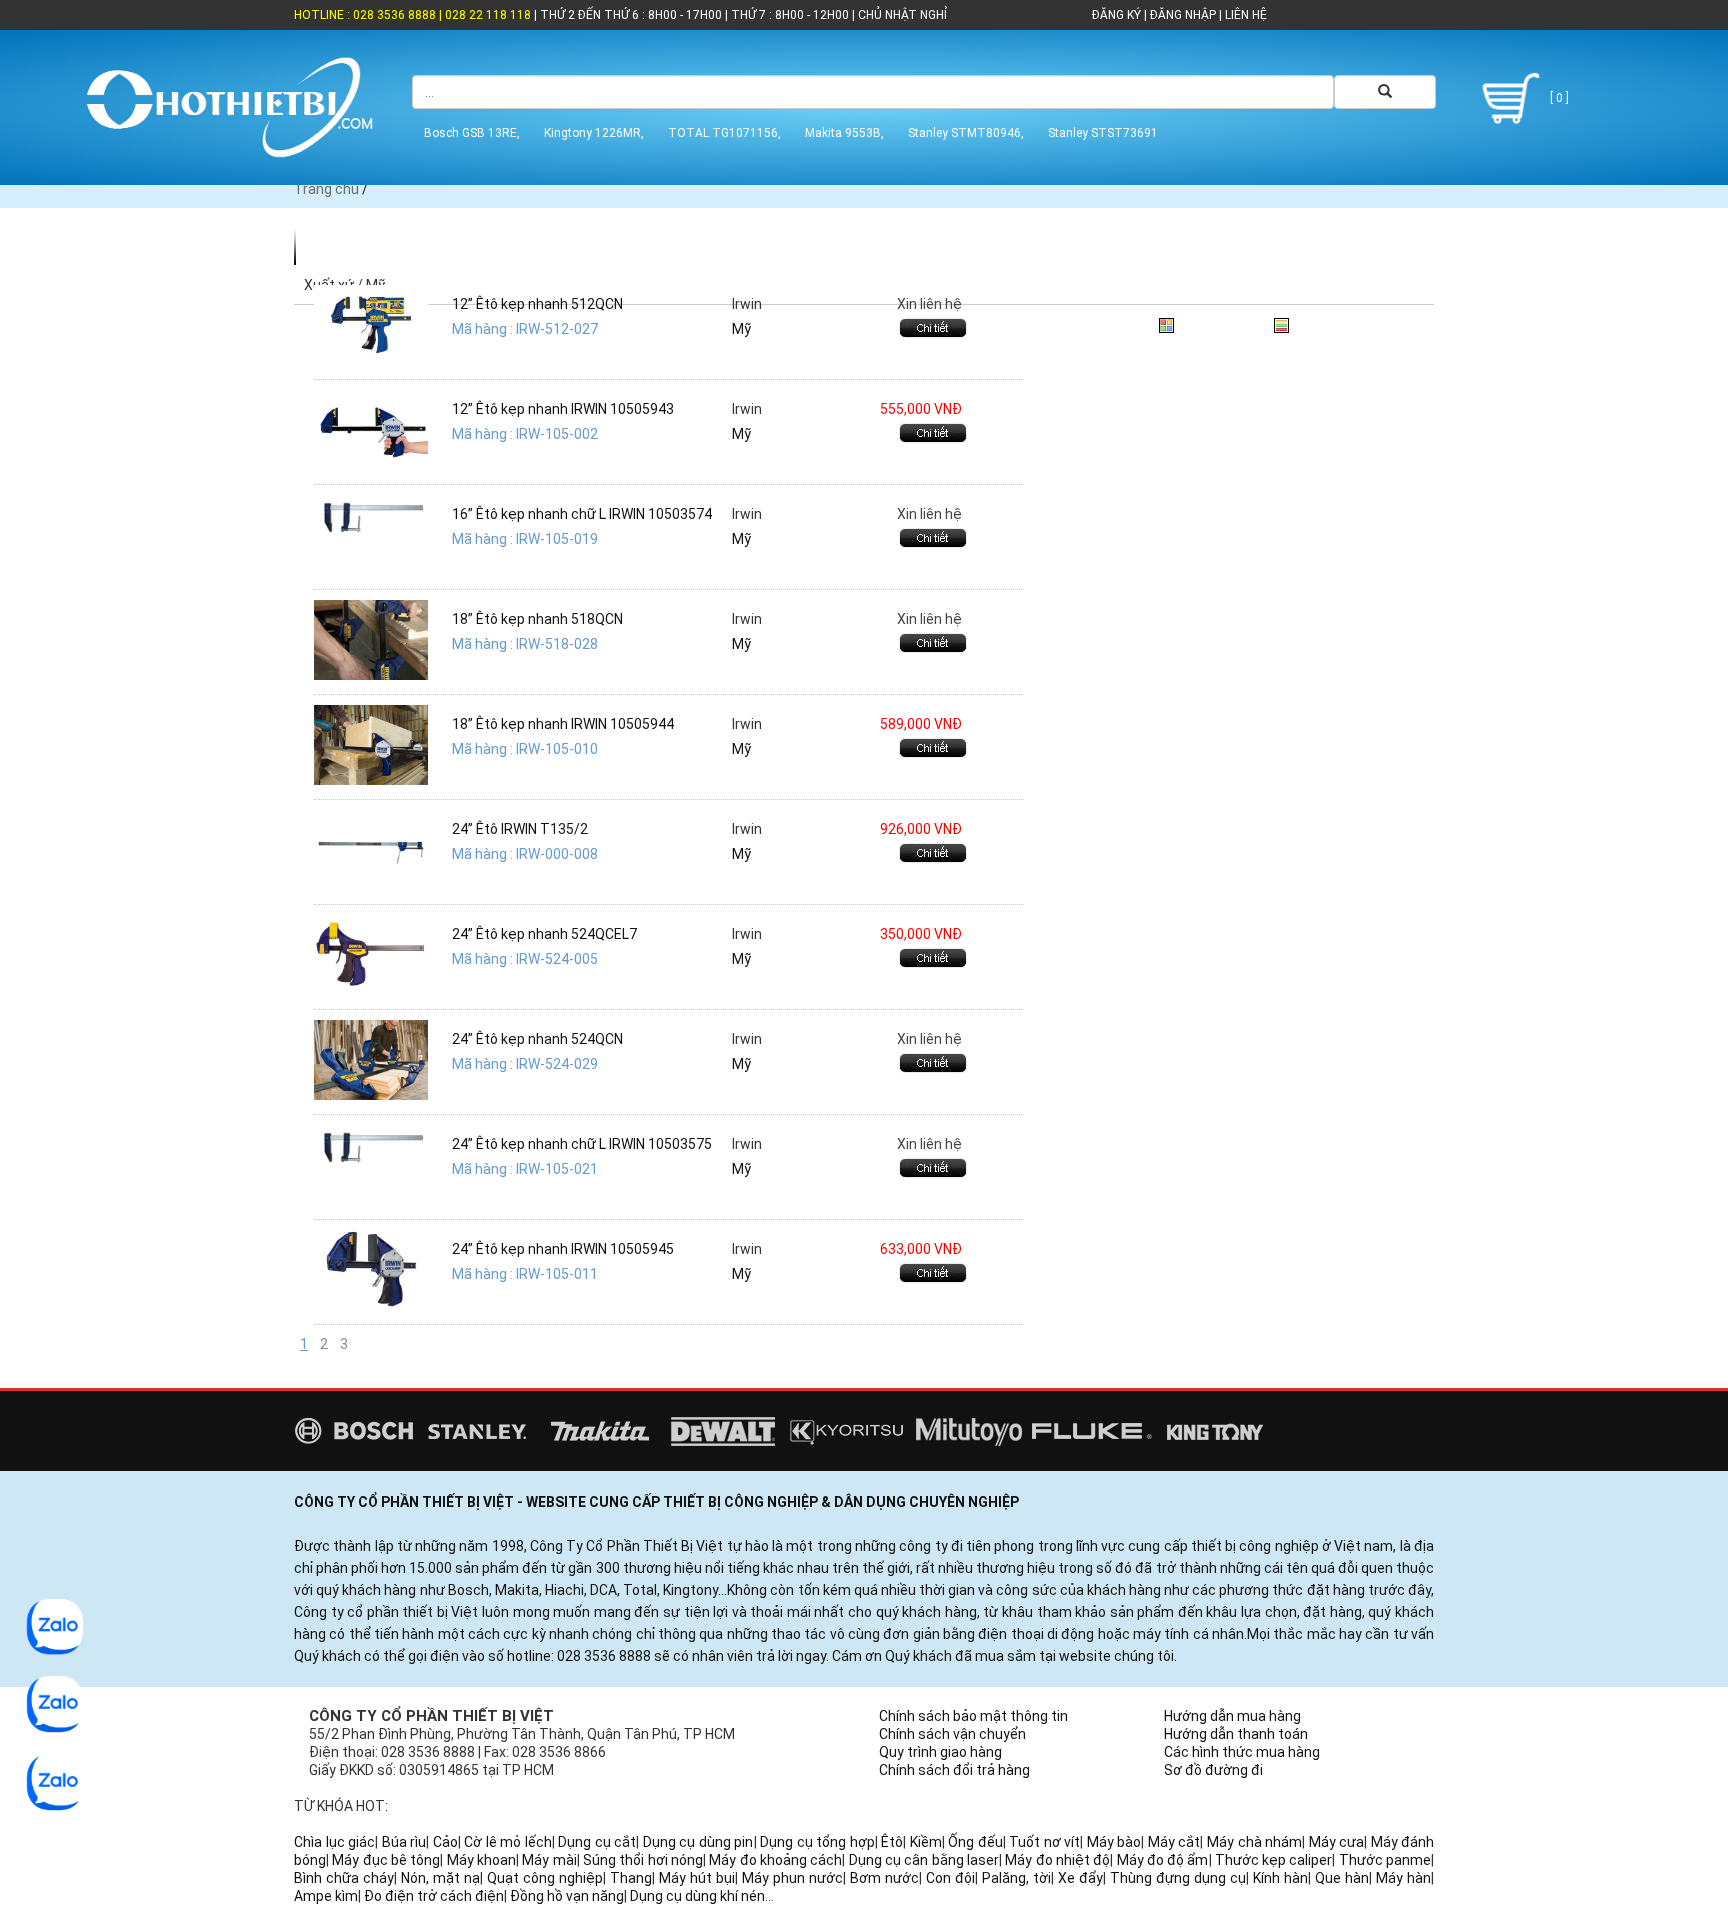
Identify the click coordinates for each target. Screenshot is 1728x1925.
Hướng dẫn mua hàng (1232, 1716)
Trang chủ (326, 189)
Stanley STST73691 (1103, 133)
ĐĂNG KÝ (1116, 15)
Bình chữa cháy (344, 1878)
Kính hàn (1280, 1878)
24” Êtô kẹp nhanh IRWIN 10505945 (563, 1249)
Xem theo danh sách (1360, 322)
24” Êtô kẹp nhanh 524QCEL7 (544, 934)
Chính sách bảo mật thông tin (973, 1716)
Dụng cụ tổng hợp (817, 1842)
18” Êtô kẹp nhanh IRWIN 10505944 (563, 724)
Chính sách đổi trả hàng (954, 1770)
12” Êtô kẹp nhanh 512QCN (537, 304)
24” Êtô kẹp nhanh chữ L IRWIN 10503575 (582, 1144)
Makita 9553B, (844, 133)
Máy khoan (481, 1860)
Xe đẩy (1080, 1878)
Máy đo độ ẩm (1163, 1860)
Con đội (950, 1878)
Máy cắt (1174, 1842)
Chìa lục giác (334, 1842)
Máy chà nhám (1254, 1842)
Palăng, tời (1016, 1878)
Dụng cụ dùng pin (698, 1842)
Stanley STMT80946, (966, 133)
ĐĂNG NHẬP (1183, 15)
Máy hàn (1403, 1878)
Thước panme (1385, 1860)
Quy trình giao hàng (940, 1752)
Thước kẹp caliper (1274, 1860)
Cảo (445, 1842)
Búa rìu (404, 1842)
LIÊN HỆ (1244, 15)
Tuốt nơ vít (1044, 1842)
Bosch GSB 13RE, (472, 133)
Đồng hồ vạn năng (567, 1896)
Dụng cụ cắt (597, 1842)
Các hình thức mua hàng (1242, 1752)
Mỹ (741, 329)
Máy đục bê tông (386, 1860)
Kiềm (926, 1842)
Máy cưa (1337, 1842)
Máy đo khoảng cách (775, 1860)
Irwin (747, 304)
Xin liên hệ (929, 304)
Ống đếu (975, 1842)
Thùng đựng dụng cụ (1178, 1878)
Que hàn (1342, 1878)
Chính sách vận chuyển (952, 1734)
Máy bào (1114, 1842)
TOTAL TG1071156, (724, 133)
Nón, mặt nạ (440, 1878)
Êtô (892, 1842)
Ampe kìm (326, 1896)
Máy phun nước (792, 1878)
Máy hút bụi (697, 1878)
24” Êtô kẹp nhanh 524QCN (537, 1039)
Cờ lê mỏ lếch (508, 1842)
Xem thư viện (1222, 322)
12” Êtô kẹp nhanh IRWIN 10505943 (563, 409)
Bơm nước (884, 1878)
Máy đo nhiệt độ (1057, 1860)
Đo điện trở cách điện (434, 1896)
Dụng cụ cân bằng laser (924, 1860)
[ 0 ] (1558, 98)
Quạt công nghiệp (545, 1878)
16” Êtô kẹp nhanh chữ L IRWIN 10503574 (582, 514)
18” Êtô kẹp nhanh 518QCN (537, 619)
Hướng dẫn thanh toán (1236, 1734)
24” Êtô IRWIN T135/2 (520, 829)
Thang (631, 1878)
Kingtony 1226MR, (594, 133)
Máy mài (549, 1860)
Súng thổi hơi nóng (643, 1860)
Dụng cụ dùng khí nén (697, 1896)
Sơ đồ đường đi (1213, 1770)
